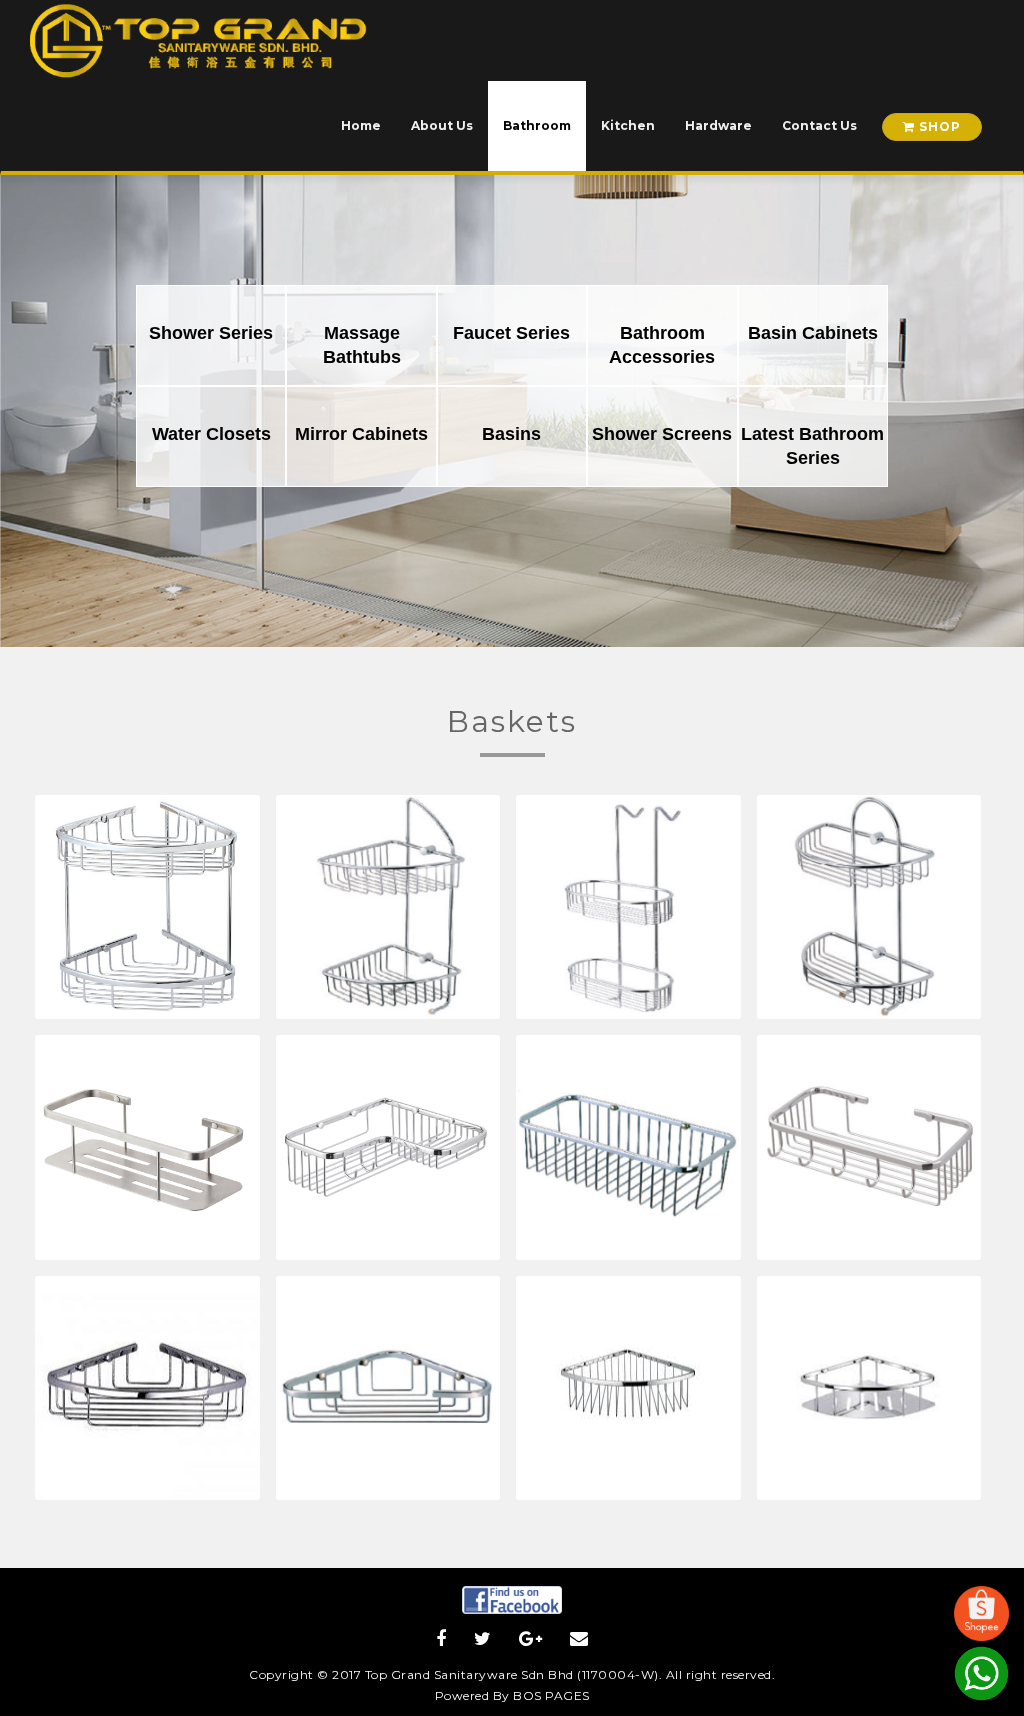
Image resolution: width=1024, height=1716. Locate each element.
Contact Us (819, 125)
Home (361, 125)
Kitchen (628, 125)
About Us (442, 125)
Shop (938, 126)
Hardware (718, 125)
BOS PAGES (551, 1695)
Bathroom (537, 125)
